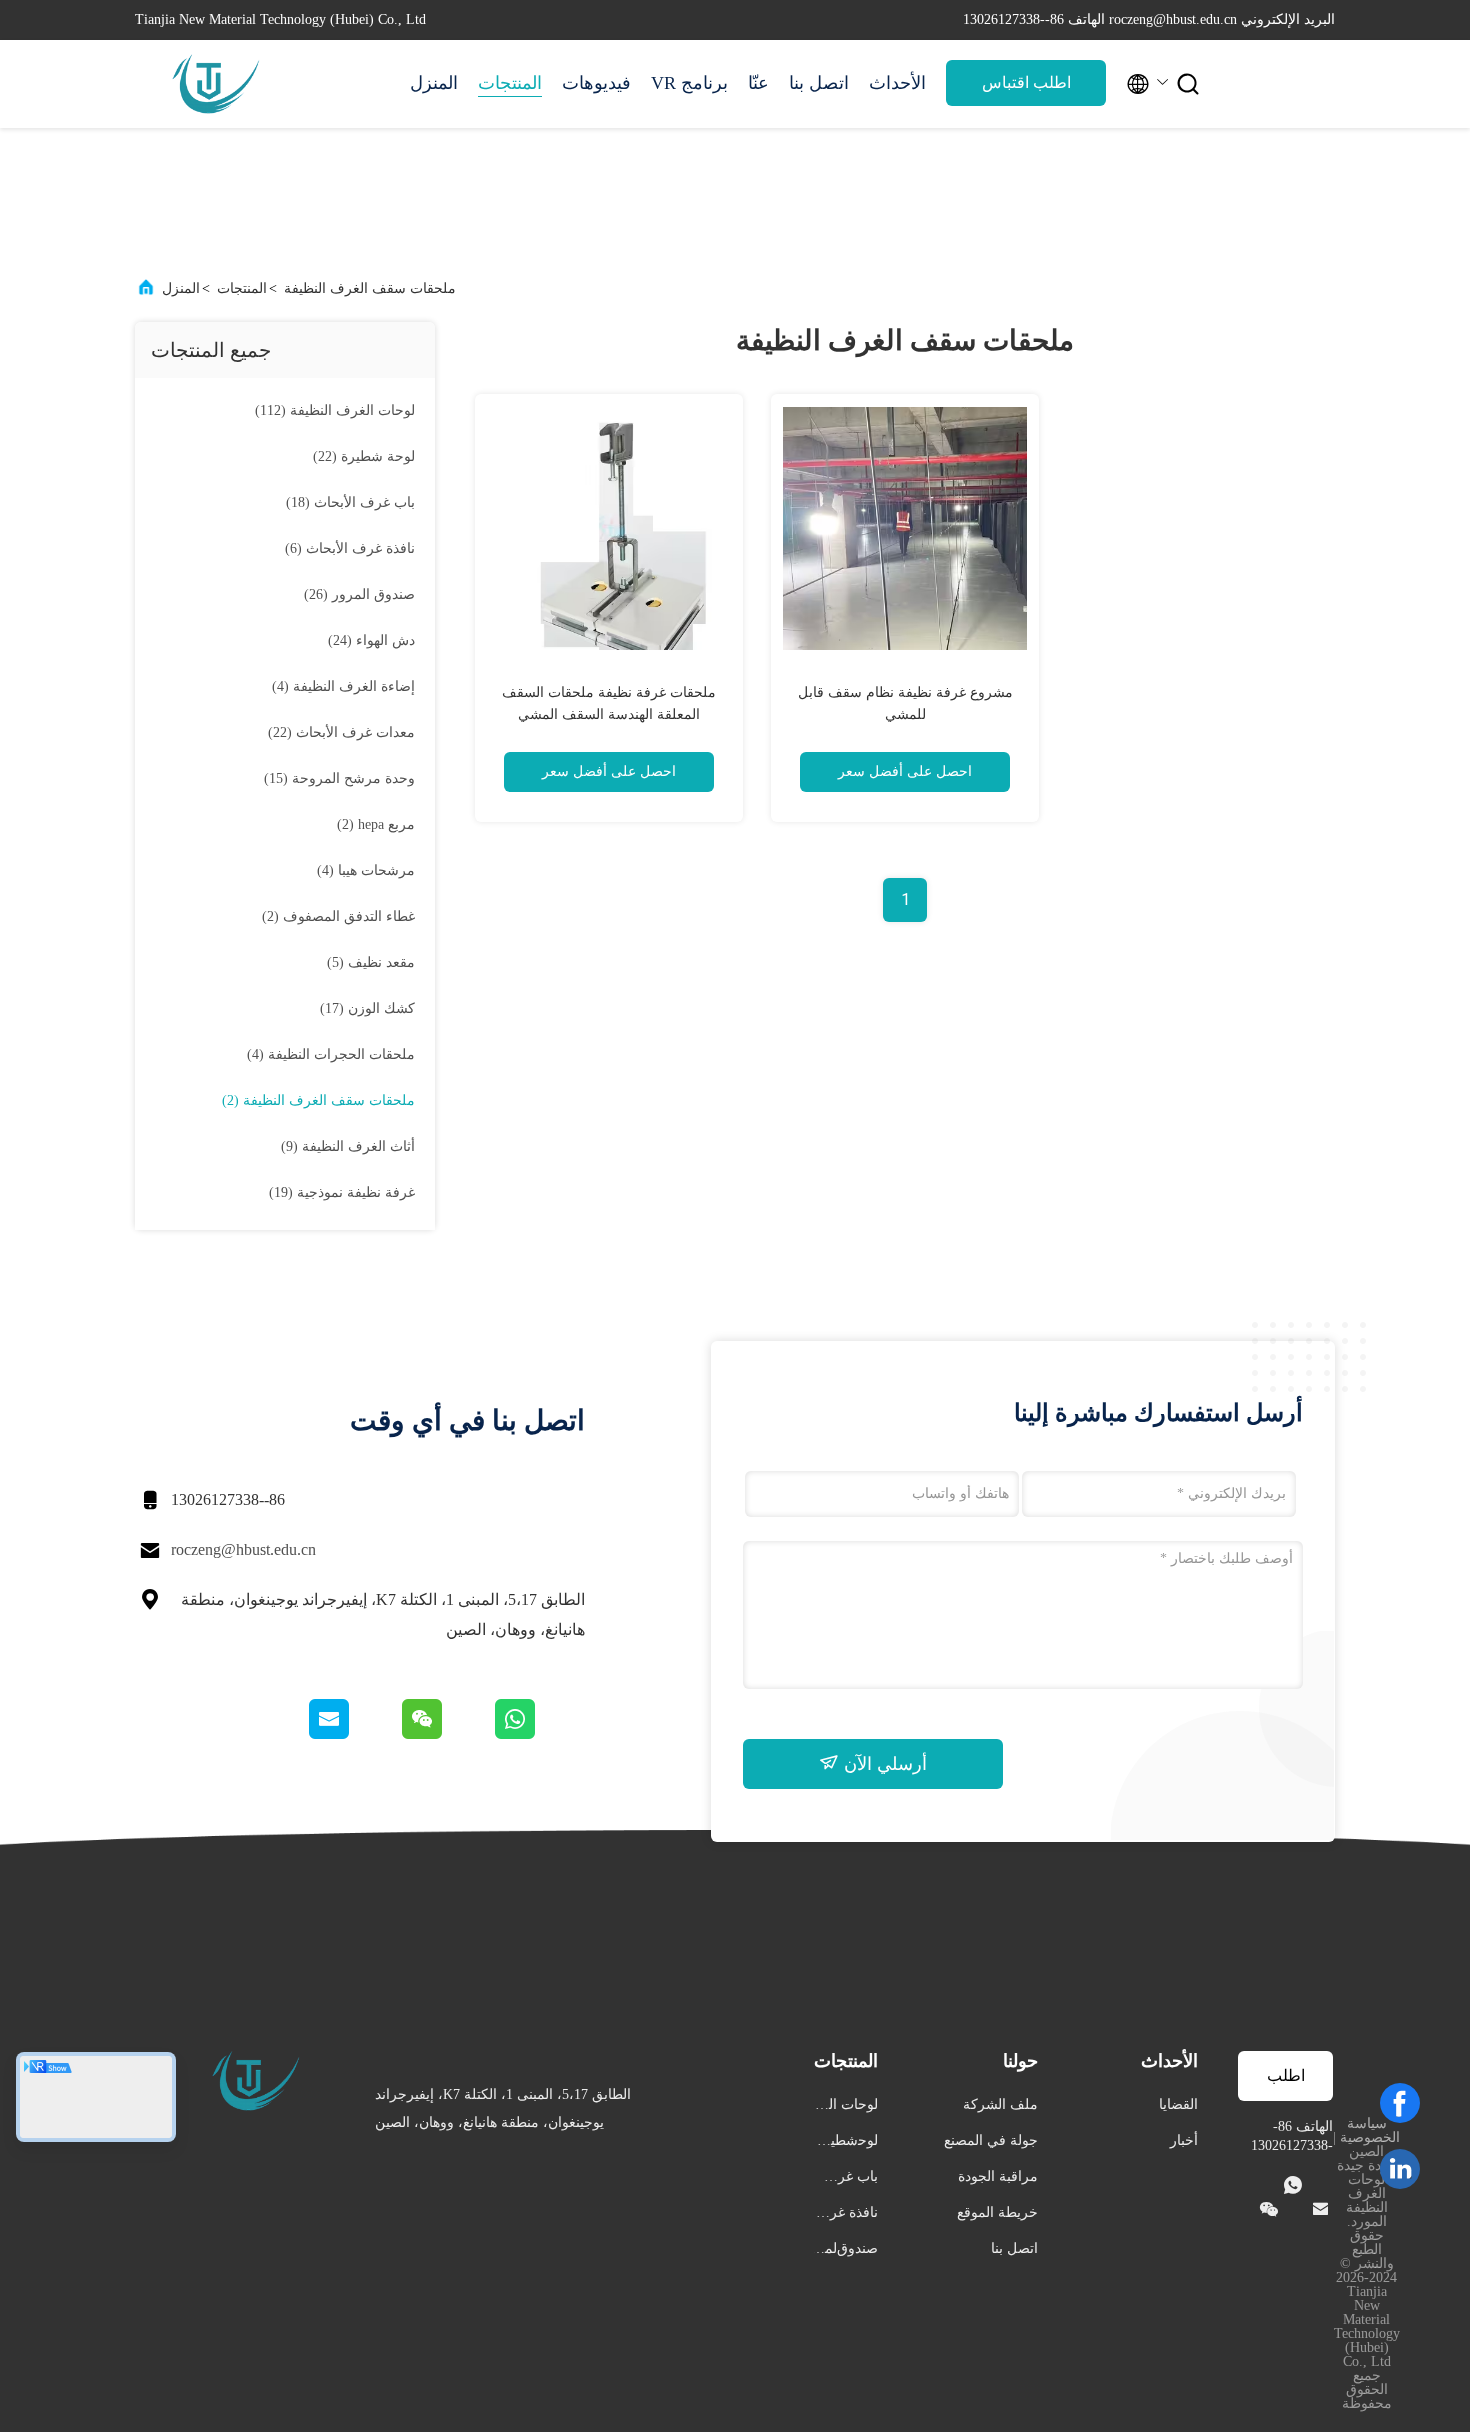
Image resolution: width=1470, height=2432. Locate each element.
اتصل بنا (819, 83)
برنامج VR (689, 83)
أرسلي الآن (883, 1764)
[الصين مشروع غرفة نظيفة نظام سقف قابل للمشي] (905, 528)
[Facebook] (1400, 2103)
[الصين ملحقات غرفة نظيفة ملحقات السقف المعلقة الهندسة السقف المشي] (609, 528)
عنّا (758, 83)
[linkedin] (1400, 2169)
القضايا (1178, 2104)
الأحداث (897, 83)
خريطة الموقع (997, 2212)
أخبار (1184, 2140)
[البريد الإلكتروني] (354, 1734)
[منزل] (215, 84)
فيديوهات (596, 83)
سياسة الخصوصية (1370, 2130)
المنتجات (510, 83)
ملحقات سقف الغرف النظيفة (370, 288)
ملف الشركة (1000, 2104)
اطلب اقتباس (1026, 82)
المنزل (434, 83)
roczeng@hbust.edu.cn (243, 1549)
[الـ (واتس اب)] (538, 1734)
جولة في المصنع (991, 2140)
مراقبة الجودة (998, 2176)
